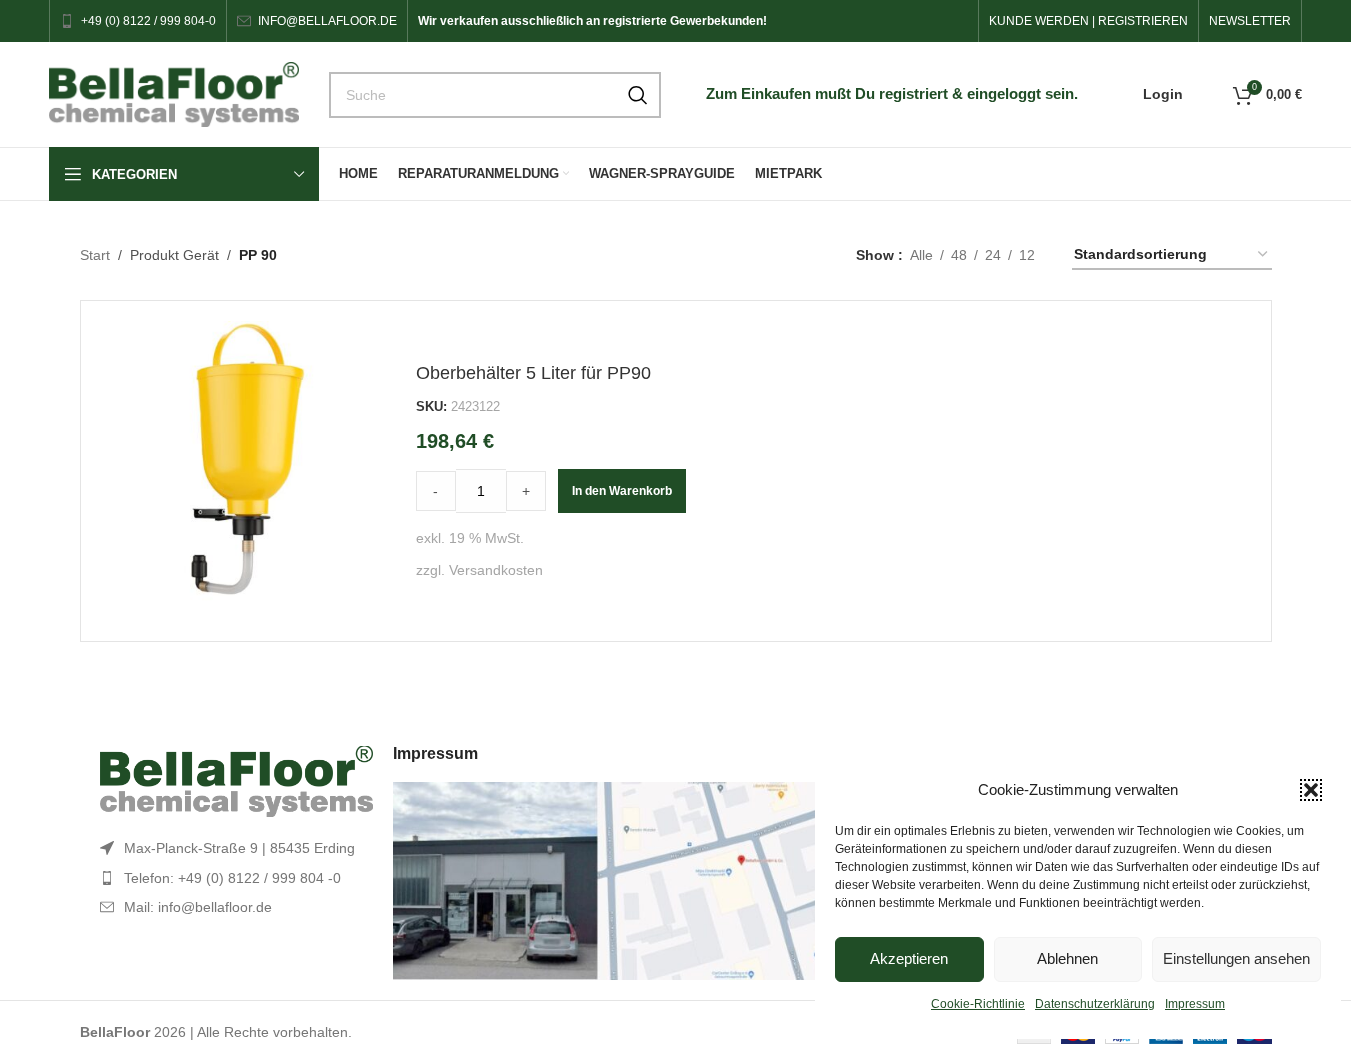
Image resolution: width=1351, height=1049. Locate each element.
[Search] (638, 95)
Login (1163, 94)
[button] (1311, 790)
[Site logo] (174, 93)
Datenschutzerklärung (1095, 1004)
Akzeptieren (909, 958)
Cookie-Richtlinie (978, 1004)
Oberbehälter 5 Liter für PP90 (533, 373)
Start (95, 255)
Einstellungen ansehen (1236, 958)
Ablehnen (1067, 958)
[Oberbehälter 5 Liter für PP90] (251, 471)
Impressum (1195, 1004)
